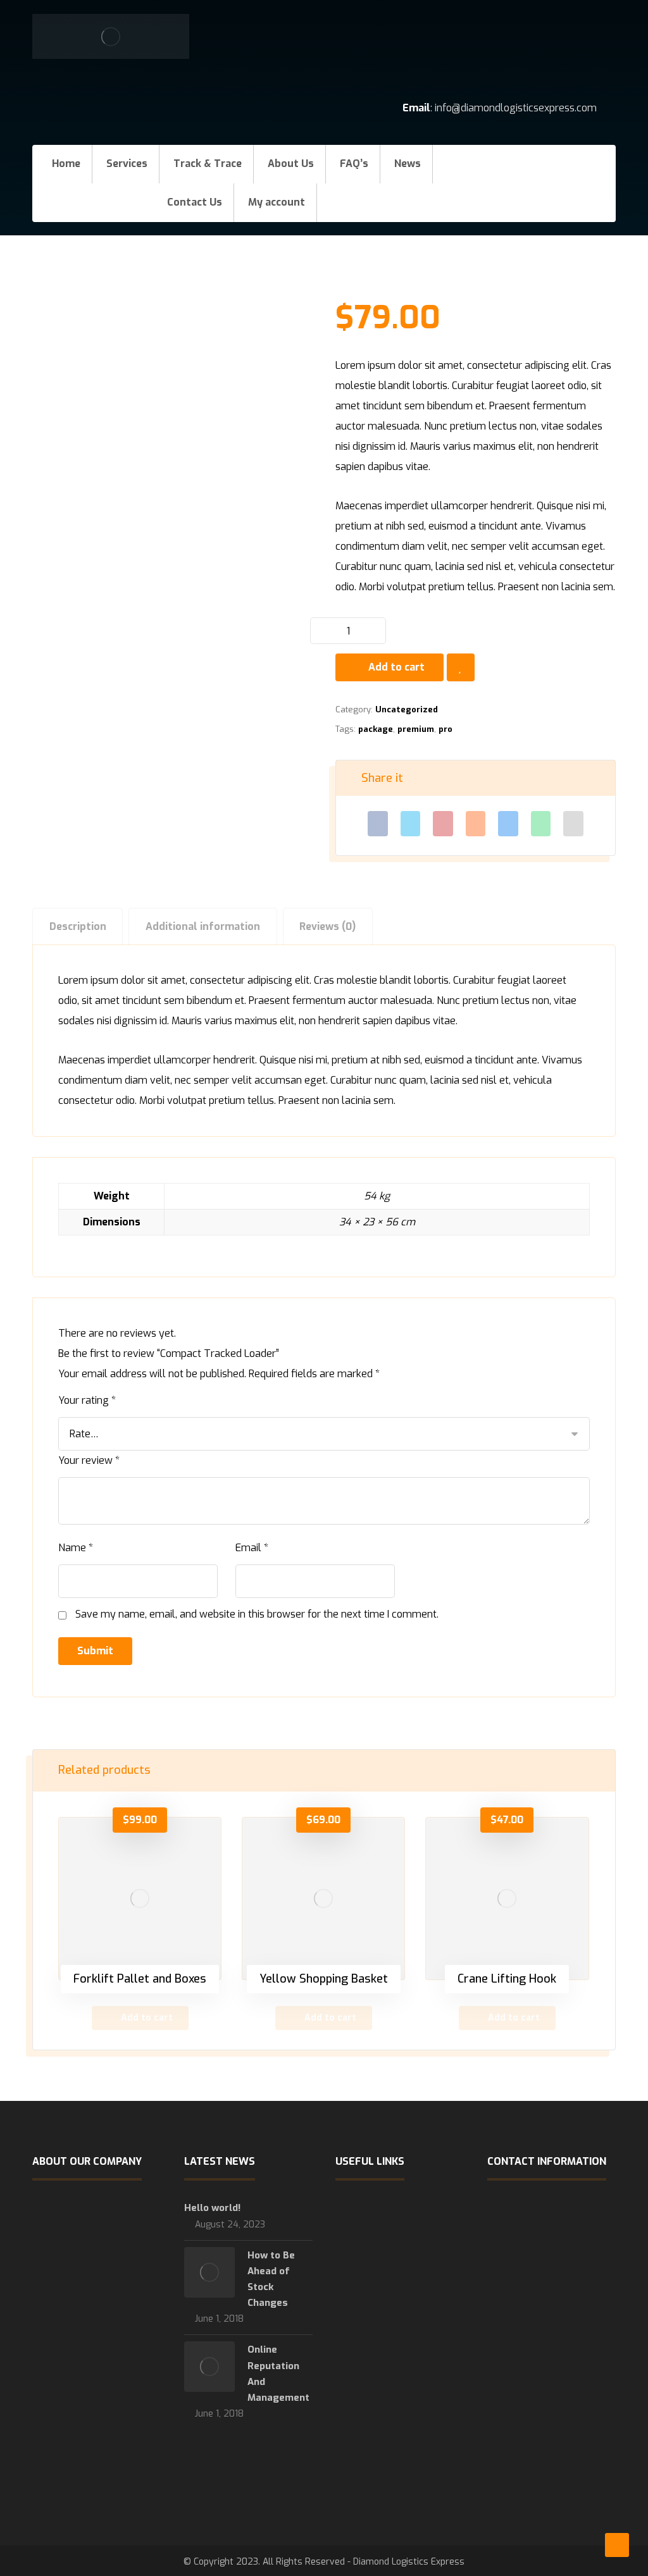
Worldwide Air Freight (397, 2250)
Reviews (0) (327, 926)
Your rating (87, 1400)
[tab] (78, 926)
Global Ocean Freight (395, 2230)
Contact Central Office (397, 2351)
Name (76, 1548)
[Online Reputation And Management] (209, 2367)
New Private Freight (393, 2270)
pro (445, 729)
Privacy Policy (379, 2372)
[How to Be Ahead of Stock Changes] (209, 2272)
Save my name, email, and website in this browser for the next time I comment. (257, 1614)
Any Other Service (388, 2311)
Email (252, 1548)
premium (416, 729)
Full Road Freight (386, 2210)
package (376, 729)
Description (78, 926)
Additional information (203, 926)
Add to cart (396, 667)
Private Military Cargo (397, 2291)
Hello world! (212, 2208)
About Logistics (384, 2331)
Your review (89, 1460)
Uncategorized (407, 709)
